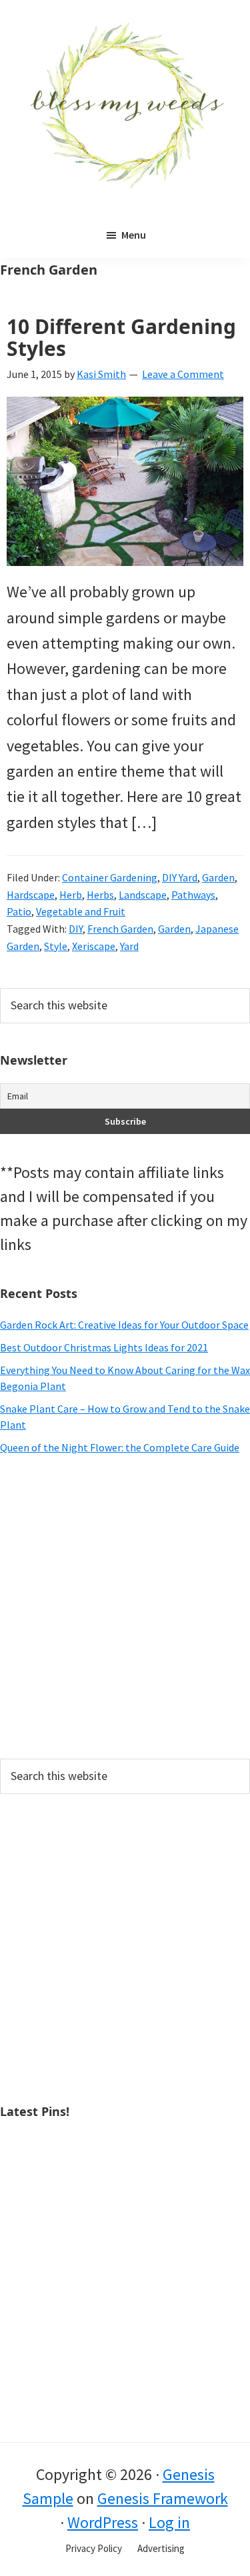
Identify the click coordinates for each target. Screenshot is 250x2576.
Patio (19, 911)
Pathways (193, 895)
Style (56, 946)
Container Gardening (110, 877)
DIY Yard (180, 877)
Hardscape (31, 895)
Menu (134, 235)
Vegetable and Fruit (81, 911)
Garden (218, 877)
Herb (71, 895)
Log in (169, 2522)
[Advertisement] (125, 1607)
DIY (76, 929)
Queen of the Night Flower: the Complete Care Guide (120, 1447)
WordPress (103, 2522)
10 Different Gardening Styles (121, 337)
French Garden (120, 929)
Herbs (100, 895)
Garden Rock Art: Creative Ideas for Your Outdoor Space (124, 1325)
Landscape (143, 895)
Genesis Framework (163, 2498)
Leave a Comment (183, 374)
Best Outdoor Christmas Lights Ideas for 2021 (104, 1347)
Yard (129, 946)
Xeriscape (94, 946)
